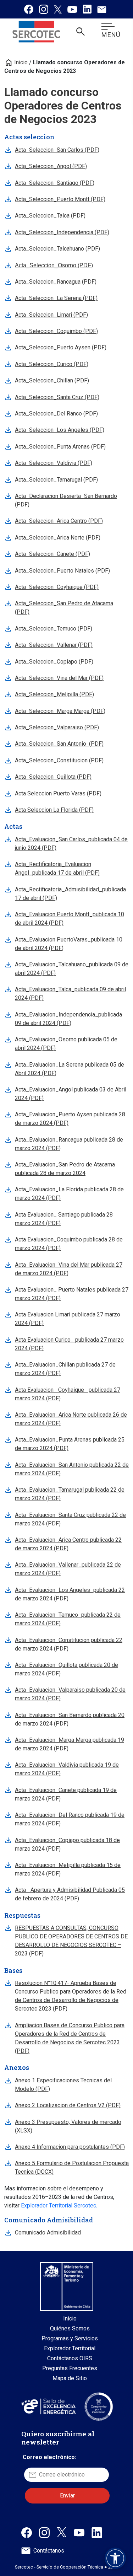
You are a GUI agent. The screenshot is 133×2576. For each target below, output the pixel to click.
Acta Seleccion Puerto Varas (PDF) (58, 793)
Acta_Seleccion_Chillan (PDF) (52, 380)
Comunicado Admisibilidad (48, 2232)
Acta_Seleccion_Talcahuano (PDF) (57, 249)
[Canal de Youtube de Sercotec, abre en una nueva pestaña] (79, 2532)
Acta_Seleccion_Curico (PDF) (52, 364)
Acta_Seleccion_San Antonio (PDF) (59, 744)
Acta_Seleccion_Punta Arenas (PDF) (60, 447)
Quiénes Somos (70, 2328)
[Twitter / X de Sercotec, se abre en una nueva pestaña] (58, 9)
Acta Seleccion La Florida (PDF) (54, 810)
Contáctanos (49, 2551)
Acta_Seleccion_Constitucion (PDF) (59, 760)
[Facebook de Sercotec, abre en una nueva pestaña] (27, 2532)
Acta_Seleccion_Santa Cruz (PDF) (57, 397)
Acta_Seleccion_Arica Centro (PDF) (59, 521)
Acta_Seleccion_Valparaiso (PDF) (57, 727)
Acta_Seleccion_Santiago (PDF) (55, 183)
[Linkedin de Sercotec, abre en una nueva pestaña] (97, 2532)
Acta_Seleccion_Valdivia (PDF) (54, 463)
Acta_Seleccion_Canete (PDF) (52, 554)
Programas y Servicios (70, 2338)
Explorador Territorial (70, 2348)
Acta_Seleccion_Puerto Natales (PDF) (62, 571)
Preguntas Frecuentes (70, 2368)
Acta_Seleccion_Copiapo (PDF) (54, 662)
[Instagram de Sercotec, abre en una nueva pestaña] (44, 2532)
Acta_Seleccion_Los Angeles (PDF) (60, 430)
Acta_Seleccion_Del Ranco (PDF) (56, 414)
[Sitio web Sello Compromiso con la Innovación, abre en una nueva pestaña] (99, 2406)
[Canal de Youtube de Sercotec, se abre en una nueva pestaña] (72, 9)
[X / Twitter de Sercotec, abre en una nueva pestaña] (62, 2532)
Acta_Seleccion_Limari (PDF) (51, 315)
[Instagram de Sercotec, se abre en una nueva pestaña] (44, 9)
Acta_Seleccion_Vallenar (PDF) (54, 645)
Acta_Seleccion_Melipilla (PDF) (54, 694)
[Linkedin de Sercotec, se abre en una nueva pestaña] (87, 9)
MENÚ (111, 35)
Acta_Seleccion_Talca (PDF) (50, 216)
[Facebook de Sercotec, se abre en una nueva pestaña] (29, 9)
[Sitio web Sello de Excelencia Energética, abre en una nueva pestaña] (48, 2406)
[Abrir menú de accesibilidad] (115, 2558)
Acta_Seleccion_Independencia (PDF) (62, 232)
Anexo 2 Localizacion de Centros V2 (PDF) (68, 2105)
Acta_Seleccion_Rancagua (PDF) (56, 282)
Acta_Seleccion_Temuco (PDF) (54, 629)
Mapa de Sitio (70, 2378)
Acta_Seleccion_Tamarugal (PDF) (56, 480)
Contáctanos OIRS (70, 2358)
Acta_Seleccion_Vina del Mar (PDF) (59, 678)
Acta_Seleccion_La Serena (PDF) (56, 298)
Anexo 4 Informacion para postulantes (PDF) (70, 2147)
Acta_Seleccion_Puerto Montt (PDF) (60, 199)
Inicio (16, 62)
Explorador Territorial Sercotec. (59, 2205)
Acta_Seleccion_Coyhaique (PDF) (57, 587)
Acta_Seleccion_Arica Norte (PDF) (58, 538)
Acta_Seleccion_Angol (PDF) (51, 166)
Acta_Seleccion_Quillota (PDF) (53, 777)
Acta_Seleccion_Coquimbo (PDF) (56, 331)
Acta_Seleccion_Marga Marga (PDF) (60, 711)
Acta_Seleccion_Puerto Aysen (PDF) (61, 347)
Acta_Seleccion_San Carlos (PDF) (57, 150)
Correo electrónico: (49, 2457)
